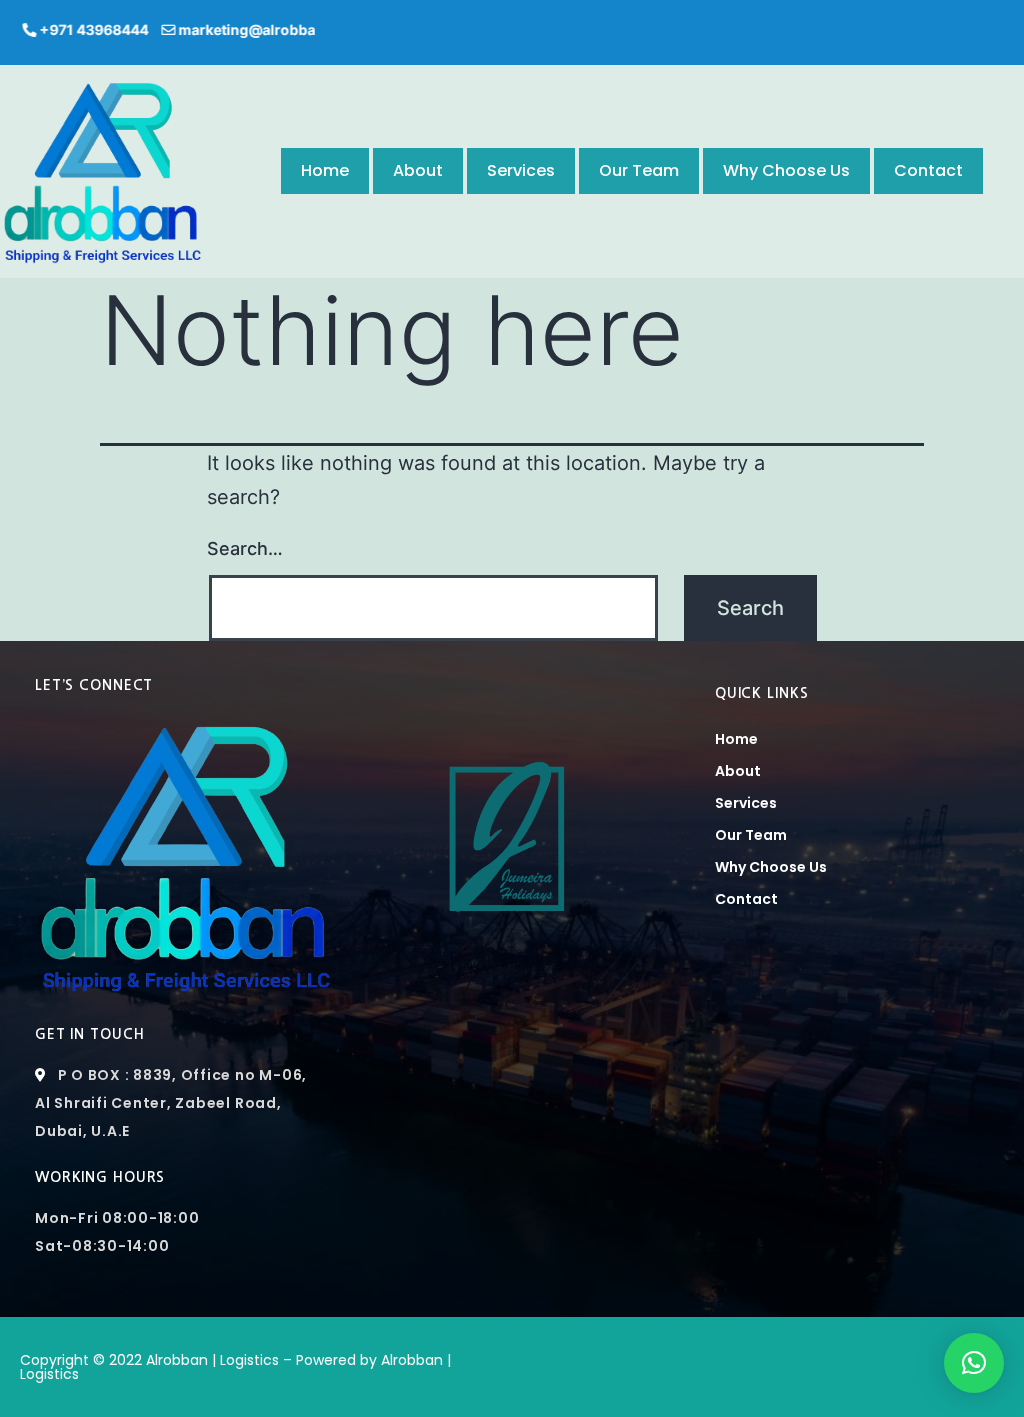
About (418, 170)
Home (325, 170)
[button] (974, 1363)
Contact (928, 170)
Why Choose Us (786, 170)
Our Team (639, 170)
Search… (245, 548)
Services (521, 170)
